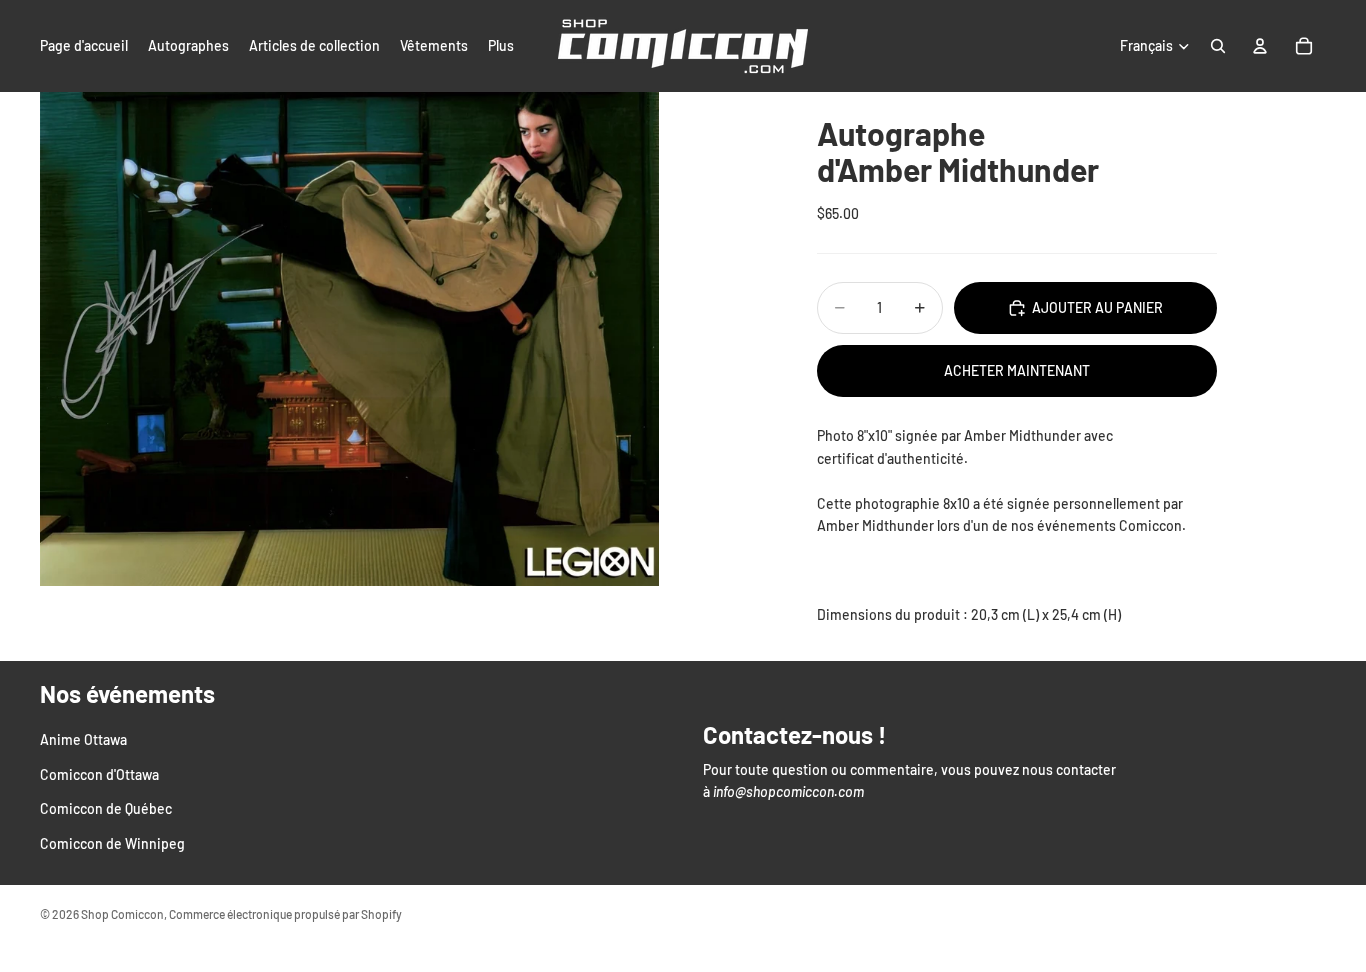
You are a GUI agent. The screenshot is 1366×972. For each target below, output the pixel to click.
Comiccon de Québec (106, 808)
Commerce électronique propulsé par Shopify (285, 914)
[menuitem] (501, 46)
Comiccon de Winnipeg (112, 842)
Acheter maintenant (1017, 370)
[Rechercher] (1218, 46)
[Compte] (1260, 46)
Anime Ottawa (83, 739)
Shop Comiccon (122, 914)
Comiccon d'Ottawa (99, 774)
